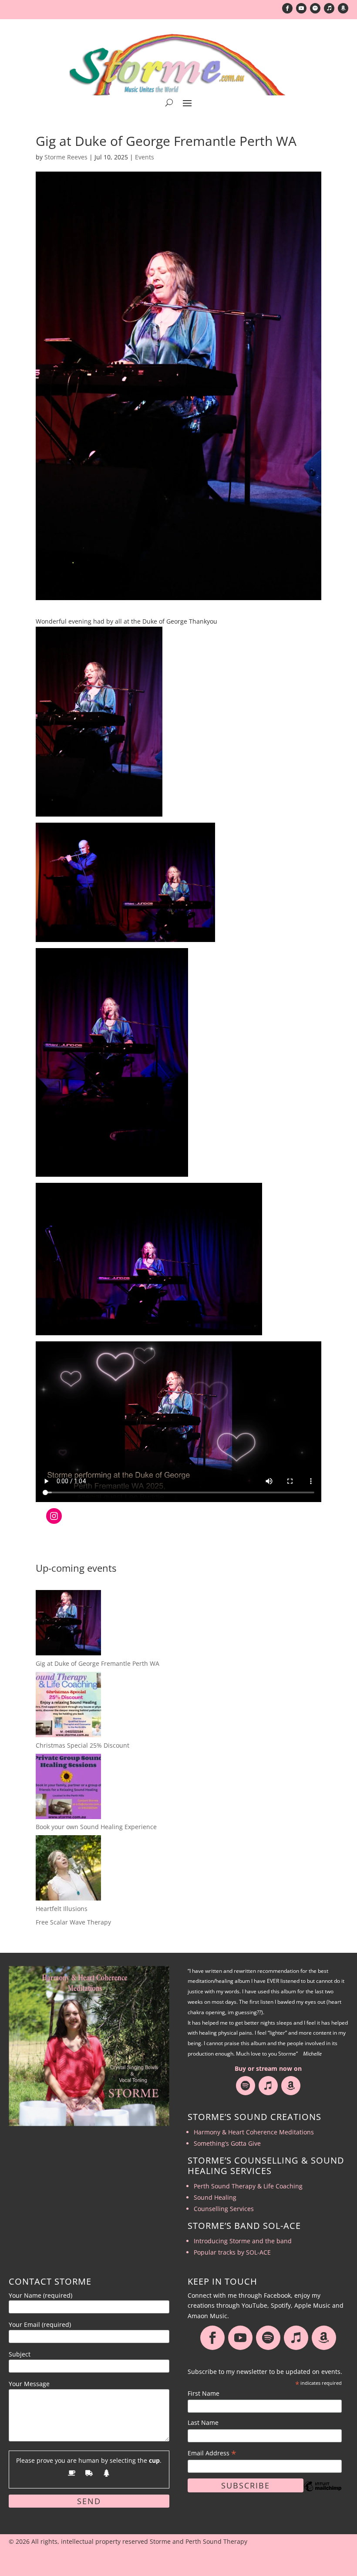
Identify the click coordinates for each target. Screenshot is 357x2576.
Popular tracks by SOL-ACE (232, 2252)
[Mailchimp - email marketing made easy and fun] (323, 2493)
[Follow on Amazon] (343, 8)
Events (145, 157)
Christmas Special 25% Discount (83, 1745)
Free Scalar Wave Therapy (73, 1922)
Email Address (212, 2453)
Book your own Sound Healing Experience (96, 1827)
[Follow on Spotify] (315, 8)
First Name (204, 2393)
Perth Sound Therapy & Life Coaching (248, 2186)
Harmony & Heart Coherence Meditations (254, 2132)
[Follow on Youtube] (301, 8)
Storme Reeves (66, 157)
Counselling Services (224, 2209)
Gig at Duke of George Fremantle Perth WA (98, 1663)
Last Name (203, 2422)
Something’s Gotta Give (227, 2143)
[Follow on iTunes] (329, 8)
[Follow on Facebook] (287, 8)
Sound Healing (215, 2197)
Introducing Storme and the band (243, 2241)
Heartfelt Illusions (62, 1909)
